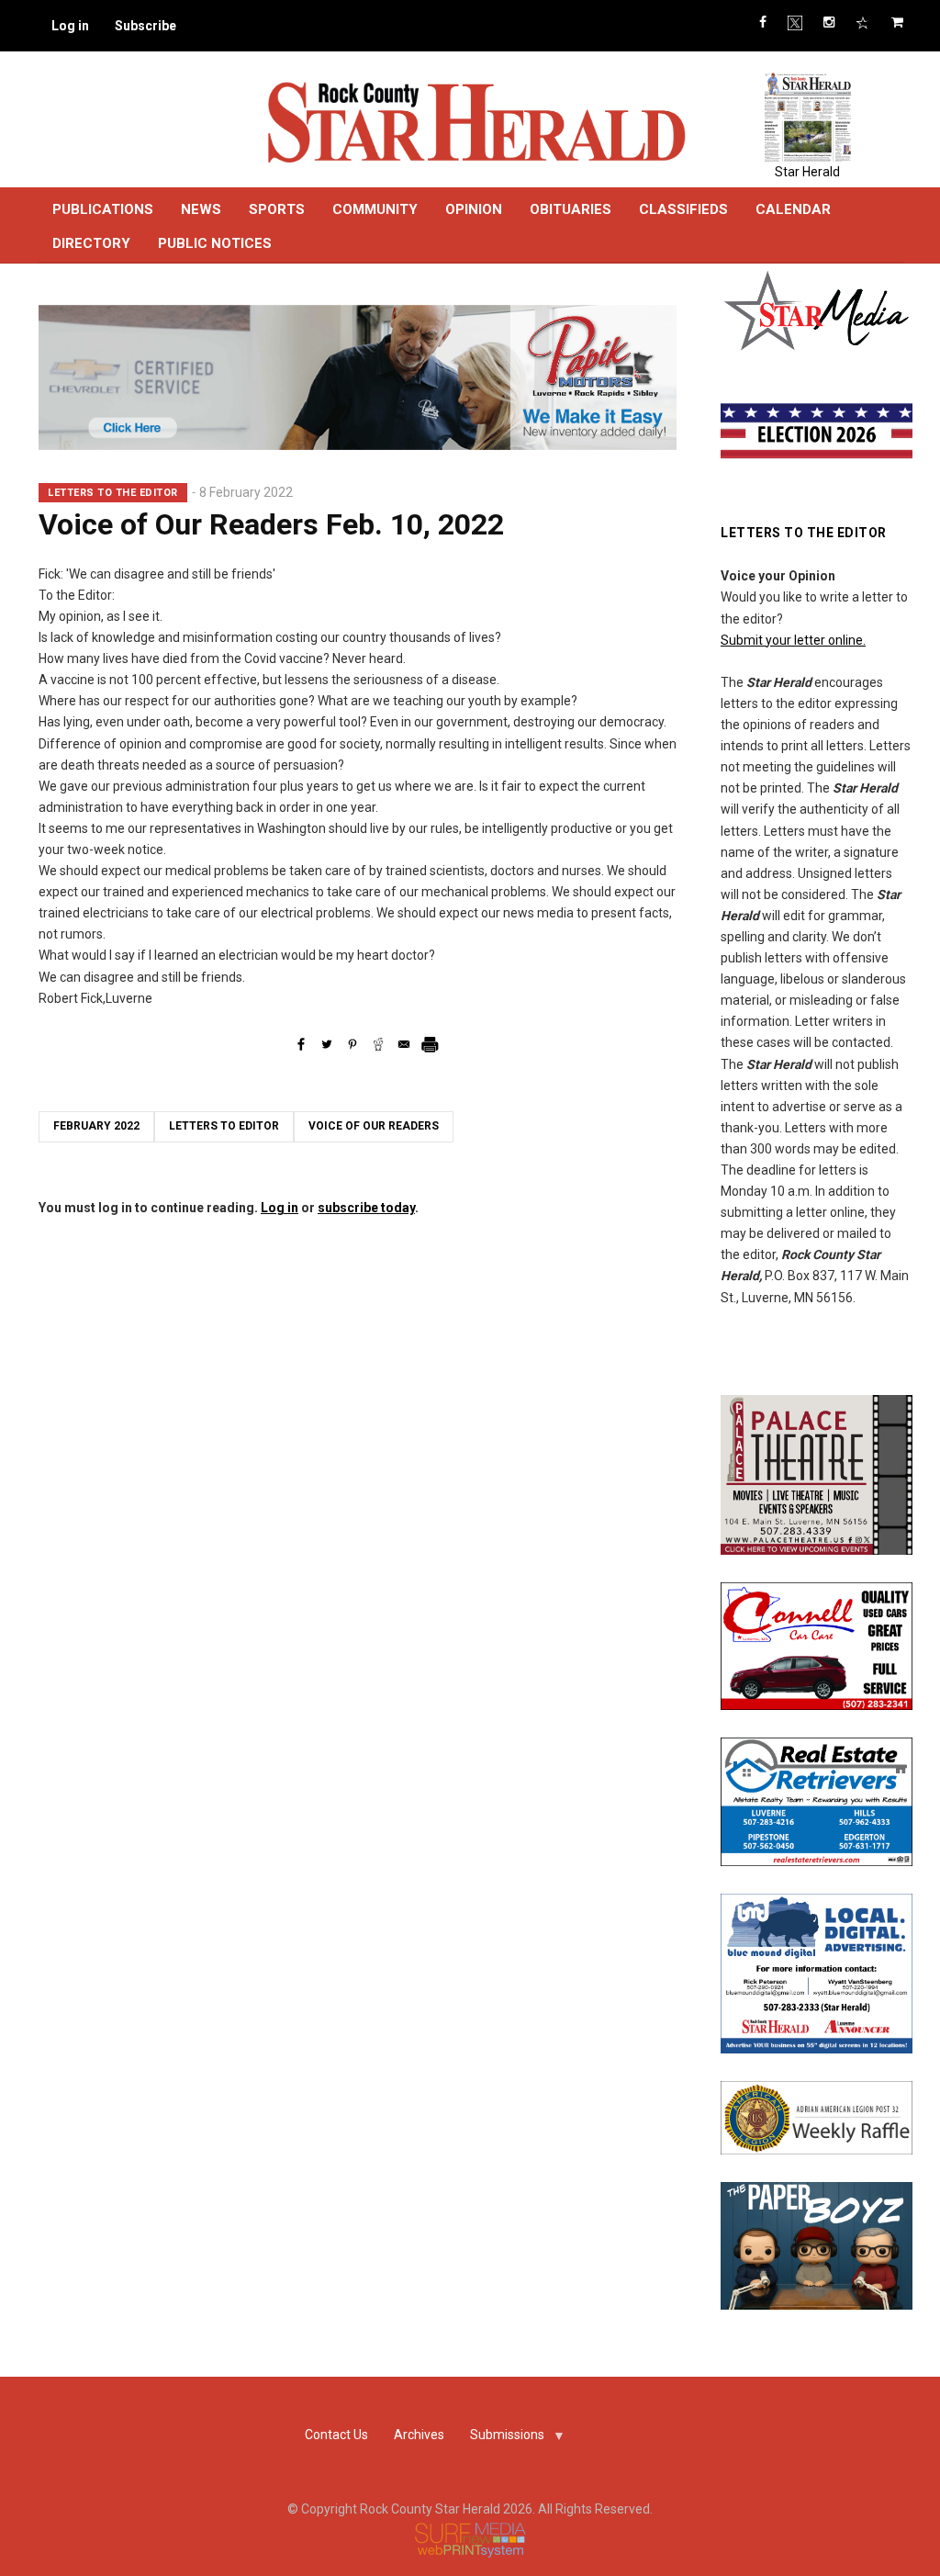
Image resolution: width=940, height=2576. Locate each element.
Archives (419, 2435)
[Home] (476, 121)
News (201, 209)
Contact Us (336, 2435)
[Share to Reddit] (378, 1044)
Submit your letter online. (793, 640)
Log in (70, 26)
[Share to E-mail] (404, 1044)
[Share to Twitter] (327, 1044)
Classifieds (683, 209)
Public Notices (215, 243)
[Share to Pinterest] (352, 1044)
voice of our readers (374, 1126)
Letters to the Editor (113, 493)
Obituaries (571, 209)
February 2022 (96, 1126)
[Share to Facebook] (301, 1044)
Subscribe (145, 26)
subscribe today (366, 1208)
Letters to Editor (224, 1126)
